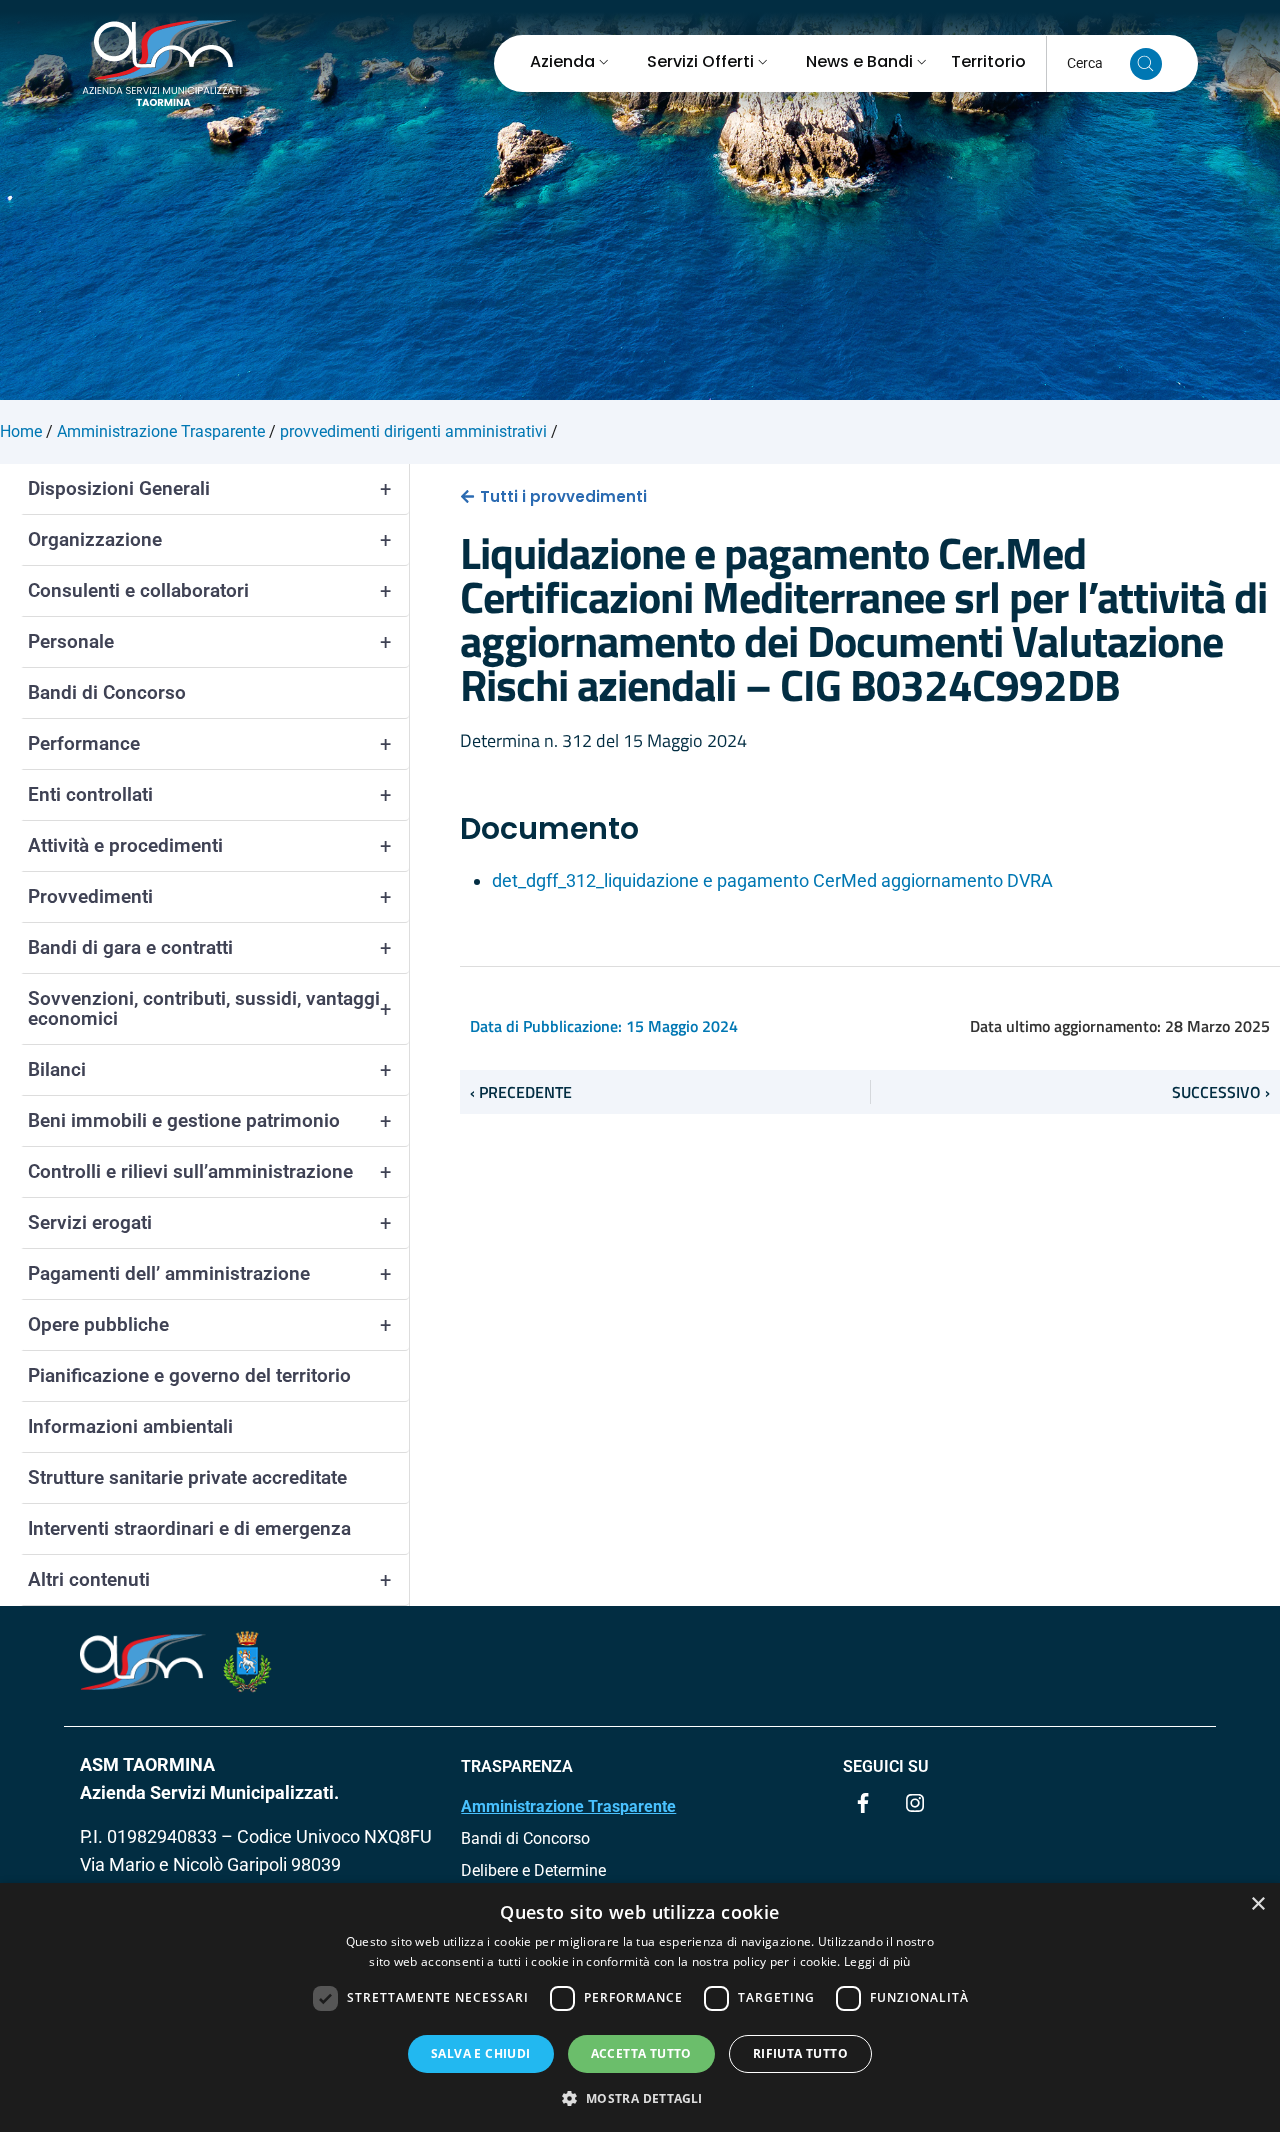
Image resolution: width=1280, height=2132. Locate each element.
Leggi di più (877, 1961)
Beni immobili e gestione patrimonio (209, 1121)
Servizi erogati (209, 1223)
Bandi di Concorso (107, 692)
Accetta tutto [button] (641, 2053)
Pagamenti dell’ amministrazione (209, 1274)
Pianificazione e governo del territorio (189, 1375)
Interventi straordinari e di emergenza (189, 1528)
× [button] (1257, 1904)
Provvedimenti (209, 897)
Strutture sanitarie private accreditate (187, 1477)
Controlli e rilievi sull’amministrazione (209, 1172)
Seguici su (886, 1766)
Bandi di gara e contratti (209, 948)
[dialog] (640, 2007)
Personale (209, 642)
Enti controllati (209, 795)
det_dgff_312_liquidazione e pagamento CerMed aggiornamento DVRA (772, 880)
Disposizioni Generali (209, 489)
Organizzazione (209, 540)
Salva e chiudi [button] (481, 2053)
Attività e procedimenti (209, 846)
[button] (639, 2098)
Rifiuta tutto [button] (800, 2053)
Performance (209, 744)
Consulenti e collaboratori (209, 591)
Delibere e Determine (533, 1870)
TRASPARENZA (517, 1766)
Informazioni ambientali (130, 1426)
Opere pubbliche (209, 1325)
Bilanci (209, 1070)
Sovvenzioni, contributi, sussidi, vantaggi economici (209, 1008)
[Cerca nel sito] (1146, 64)
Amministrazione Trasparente (568, 1806)
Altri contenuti (209, 1580)
